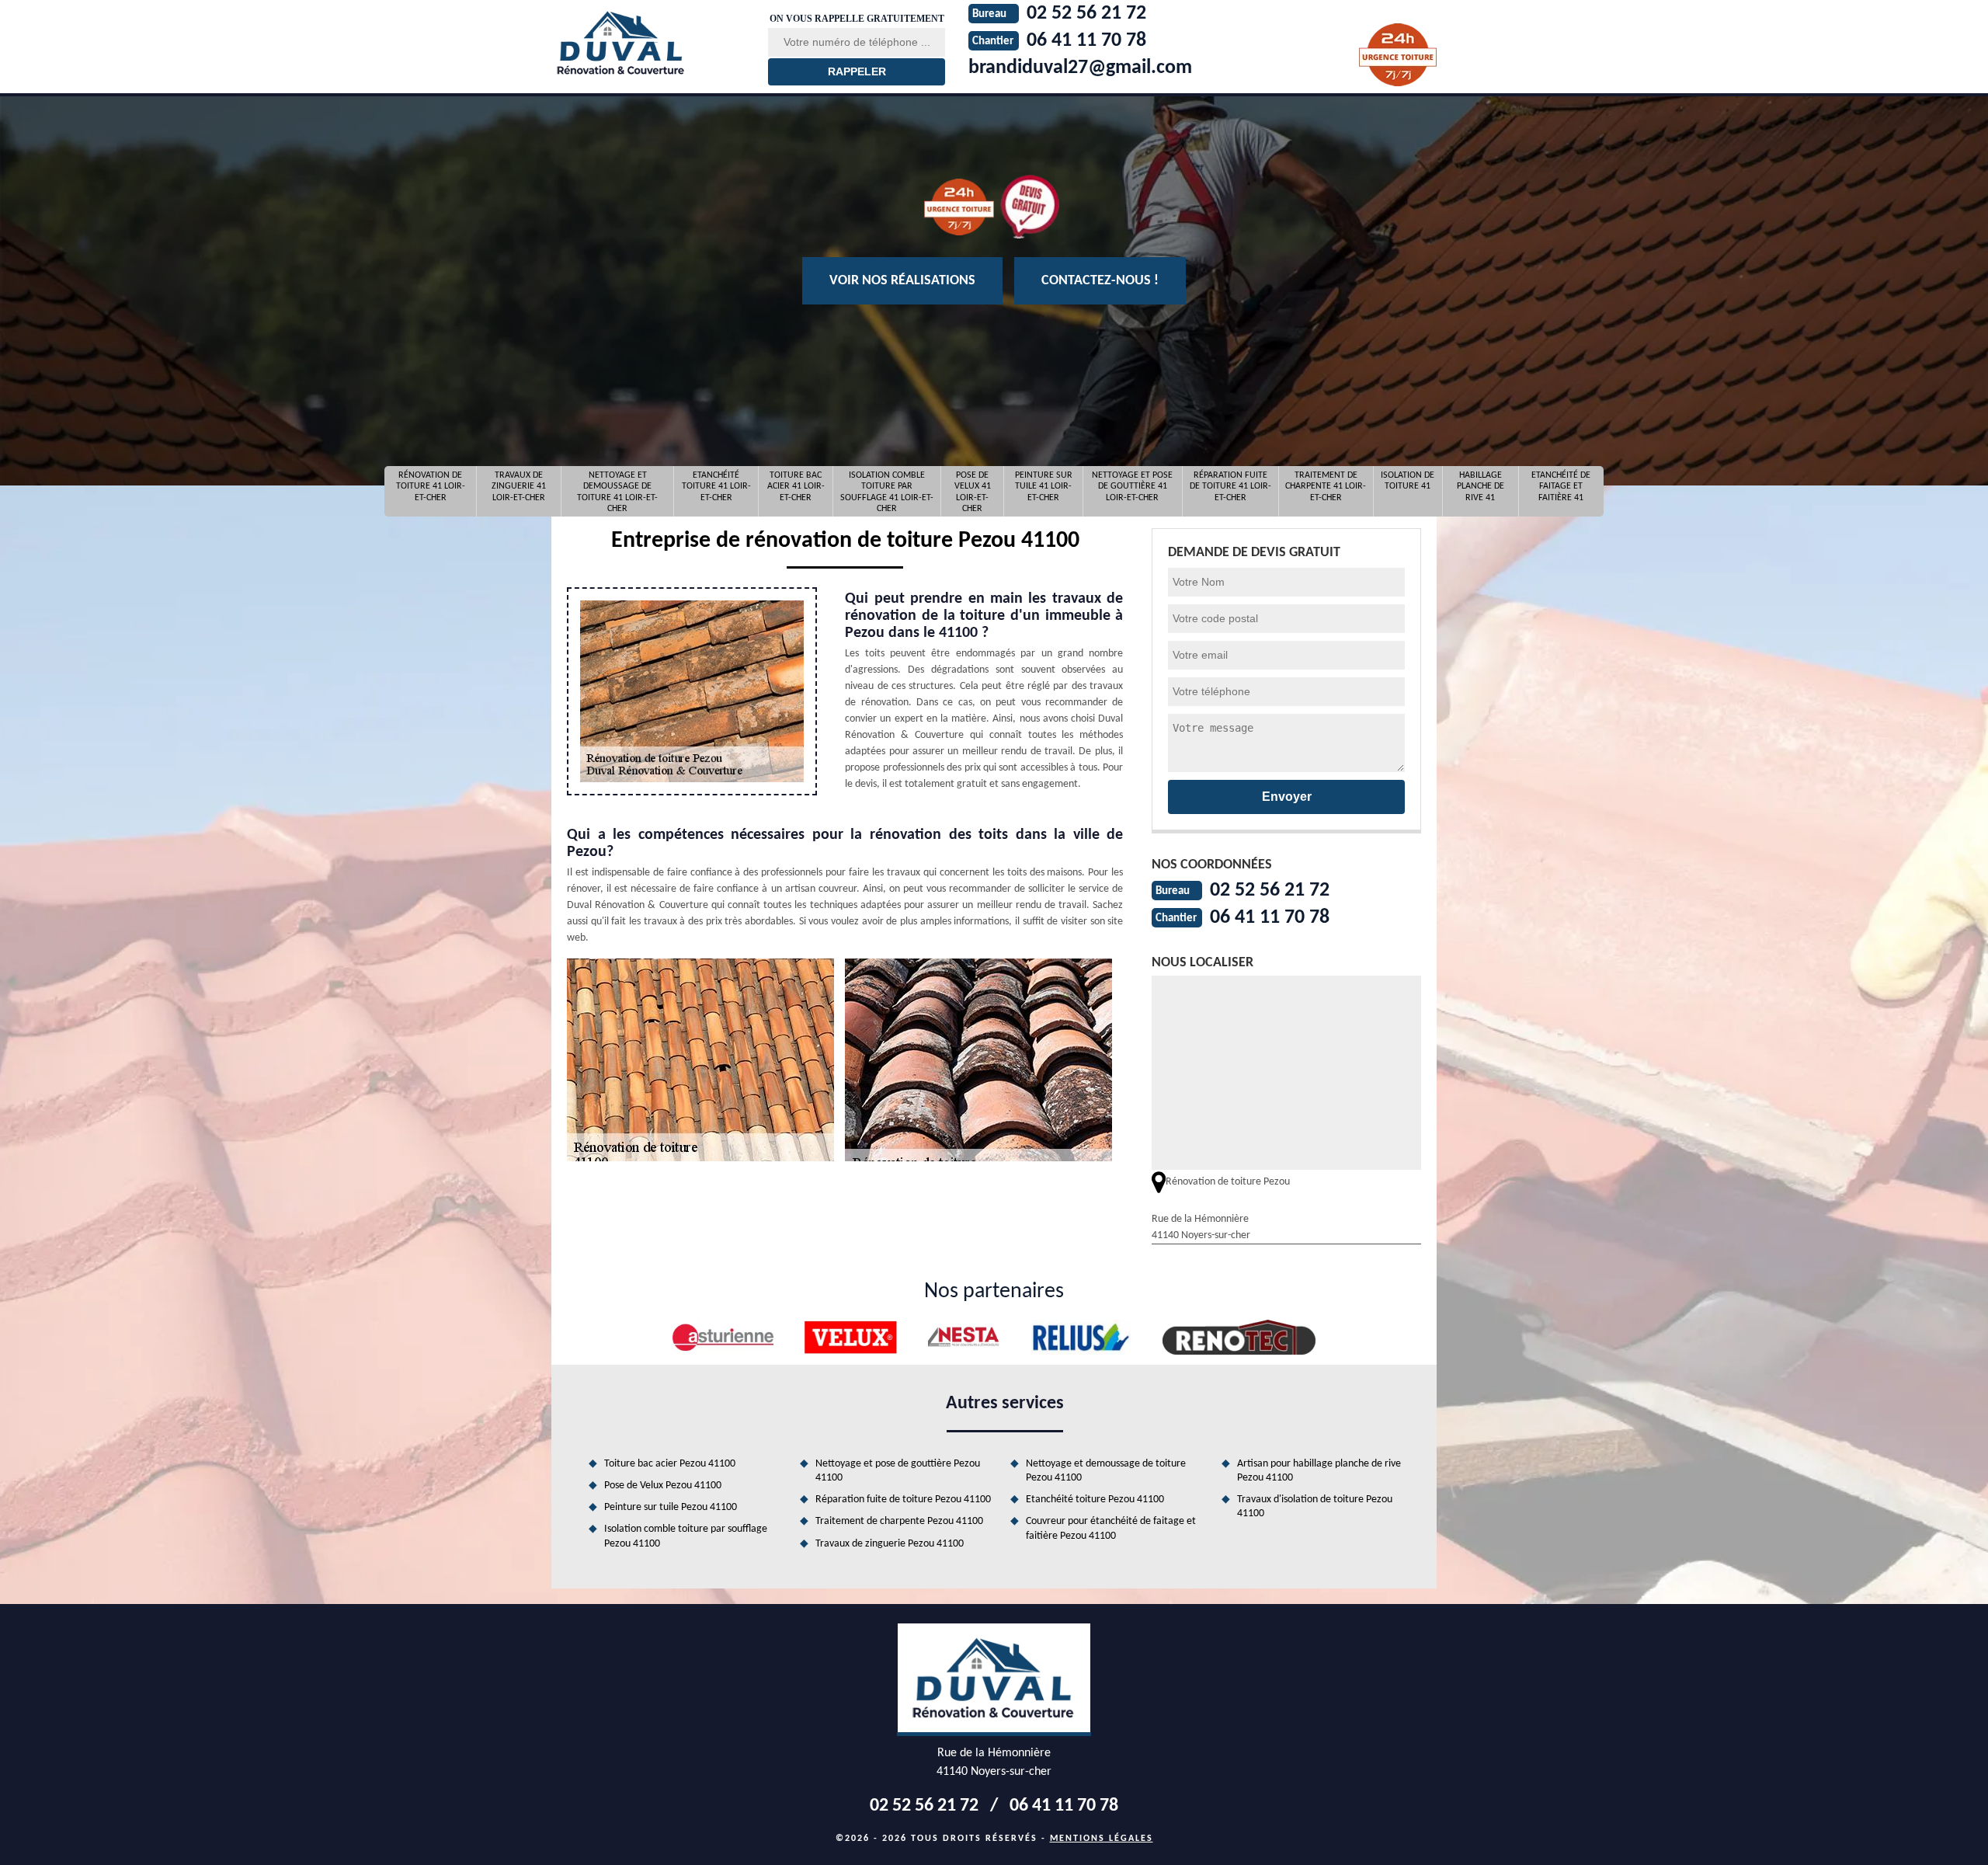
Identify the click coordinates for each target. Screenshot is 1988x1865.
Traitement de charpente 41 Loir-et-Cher (1326, 487)
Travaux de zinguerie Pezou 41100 (890, 1544)
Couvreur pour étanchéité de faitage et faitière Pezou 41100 (1111, 1528)
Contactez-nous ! (1100, 281)
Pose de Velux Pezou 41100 (663, 1486)
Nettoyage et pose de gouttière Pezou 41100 (898, 1471)
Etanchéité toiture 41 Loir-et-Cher (716, 487)
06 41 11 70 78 (1270, 918)
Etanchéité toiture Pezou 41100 (1095, 1500)
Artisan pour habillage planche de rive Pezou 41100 (1319, 1471)
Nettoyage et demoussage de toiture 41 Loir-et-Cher (617, 492)
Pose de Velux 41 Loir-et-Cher (973, 492)
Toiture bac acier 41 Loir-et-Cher (796, 487)
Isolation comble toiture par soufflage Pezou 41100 (686, 1536)
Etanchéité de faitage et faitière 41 (1561, 487)
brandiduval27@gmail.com (1080, 68)
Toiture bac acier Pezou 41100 (670, 1464)
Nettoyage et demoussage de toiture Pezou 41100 (1106, 1471)
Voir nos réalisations (902, 281)
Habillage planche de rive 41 (1481, 487)
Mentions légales (1102, 1839)
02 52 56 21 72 (1270, 891)
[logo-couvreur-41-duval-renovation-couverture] (650, 43)
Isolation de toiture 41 (1408, 481)
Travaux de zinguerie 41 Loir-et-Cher (519, 487)
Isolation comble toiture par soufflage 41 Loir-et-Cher (887, 492)
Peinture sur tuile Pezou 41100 (671, 1507)
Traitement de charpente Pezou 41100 (899, 1521)
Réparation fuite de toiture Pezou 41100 (903, 1500)
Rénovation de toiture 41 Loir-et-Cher (431, 487)
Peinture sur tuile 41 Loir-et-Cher (1044, 487)
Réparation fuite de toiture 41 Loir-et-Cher (1230, 487)
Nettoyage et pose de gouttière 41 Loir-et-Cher (1132, 487)
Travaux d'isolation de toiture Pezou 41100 (1315, 1507)
